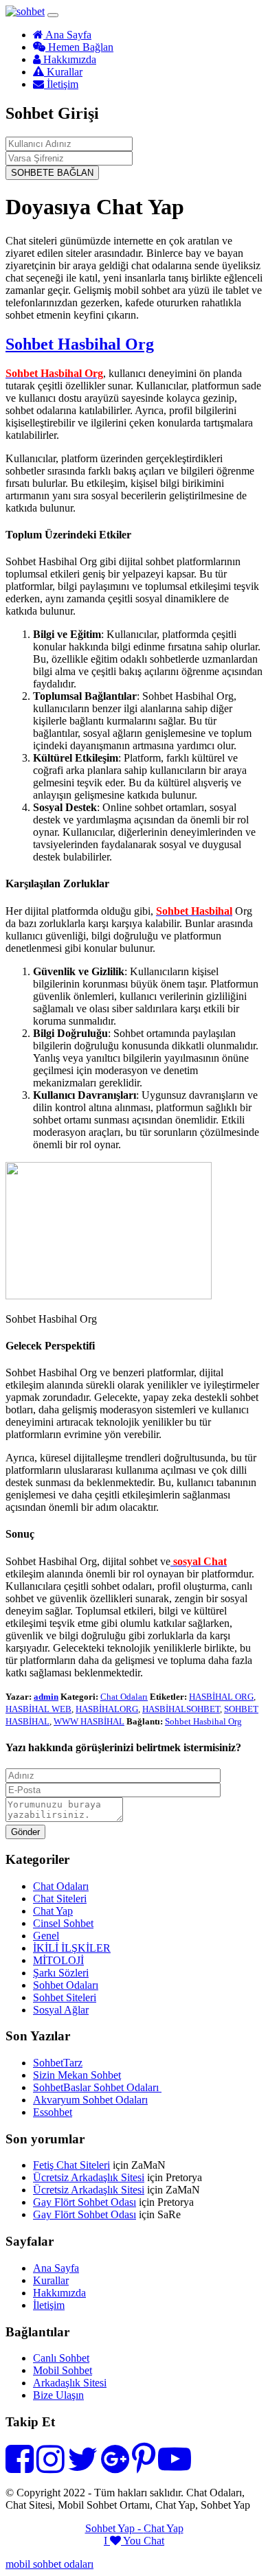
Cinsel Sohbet (63, 1923)
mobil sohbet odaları (49, 2564)
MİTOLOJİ (58, 1960)
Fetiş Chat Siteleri (71, 2165)
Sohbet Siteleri (65, 1997)
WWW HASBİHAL (89, 1721)
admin (46, 1697)
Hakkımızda (68, 59)
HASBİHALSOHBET (181, 1709)
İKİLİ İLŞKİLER (72, 1948)
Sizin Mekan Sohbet (77, 2075)
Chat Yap (53, 1911)
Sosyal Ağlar (61, 2010)
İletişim (61, 84)
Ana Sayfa (67, 35)
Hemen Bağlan (79, 47)
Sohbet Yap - (114, 2528)
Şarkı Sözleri (61, 1973)
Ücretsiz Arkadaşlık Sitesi (89, 2177)
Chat (154, 2541)
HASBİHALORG (107, 1709)
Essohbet (53, 2112)
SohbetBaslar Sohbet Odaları (97, 2087)
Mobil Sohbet (63, 2370)
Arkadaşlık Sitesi (70, 2383)
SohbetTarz (58, 2063)
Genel (46, 1936)
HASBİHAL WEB (38, 1709)
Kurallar (63, 72)
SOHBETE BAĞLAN (52, 173)
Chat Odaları (124, 1697)
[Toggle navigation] (53, 15)
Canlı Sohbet (61, 2358)
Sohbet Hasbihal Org (80, 344)
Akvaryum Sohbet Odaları (90, 2100)
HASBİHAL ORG (221, 1697)
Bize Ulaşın (58, 2395)
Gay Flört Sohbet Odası (85, 2202)
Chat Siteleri (60, 1899)
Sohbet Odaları (66, 1985)
